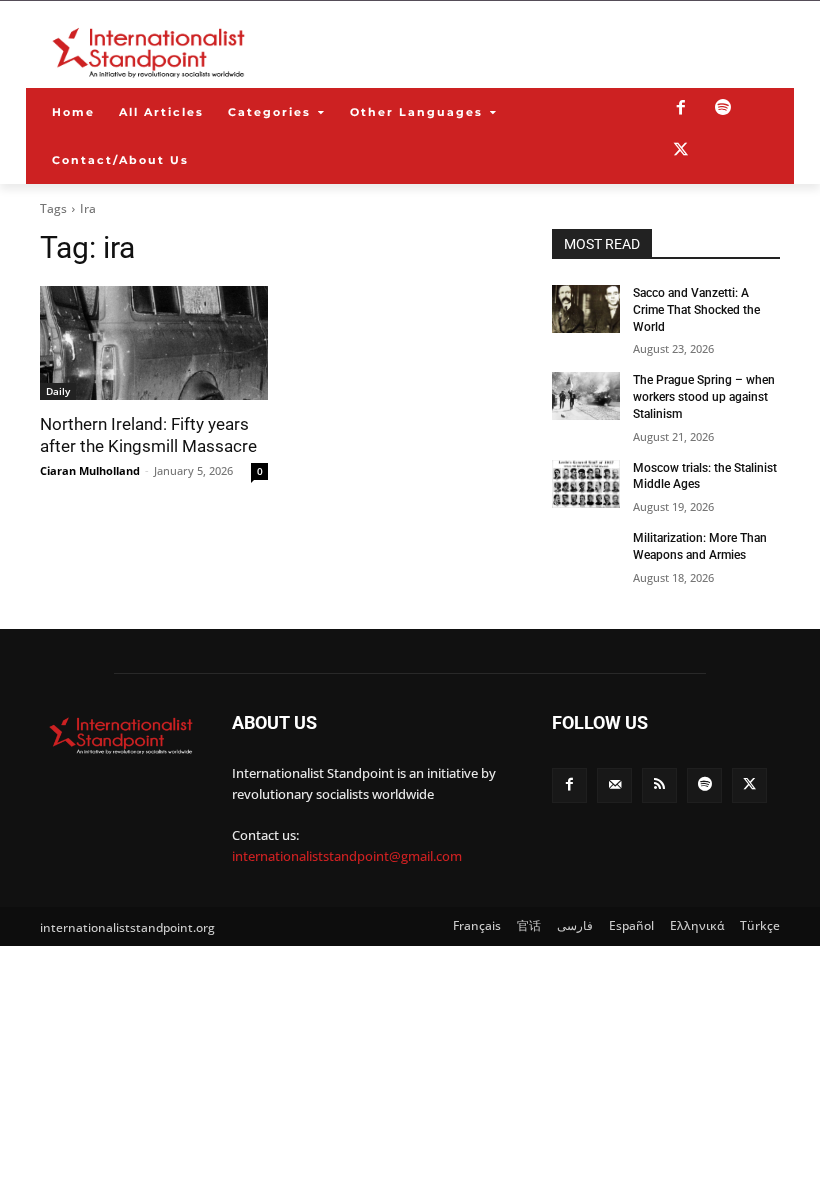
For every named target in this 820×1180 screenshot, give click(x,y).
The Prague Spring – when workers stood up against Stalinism (704, 397)
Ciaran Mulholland (90, 470)
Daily (58, 391)
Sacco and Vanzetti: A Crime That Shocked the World (696, 310)
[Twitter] (681, 151)
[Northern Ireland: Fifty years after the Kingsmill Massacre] (154, 343)
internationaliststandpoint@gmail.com (347, 856)
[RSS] (659, 785)
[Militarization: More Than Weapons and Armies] (586, 554)
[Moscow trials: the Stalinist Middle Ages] (586, 484)
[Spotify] (723, 109)
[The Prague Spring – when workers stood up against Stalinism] (586, 396)
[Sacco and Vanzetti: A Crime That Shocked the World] (586, 309)
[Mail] (614, 785)
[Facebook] (681, 109)
